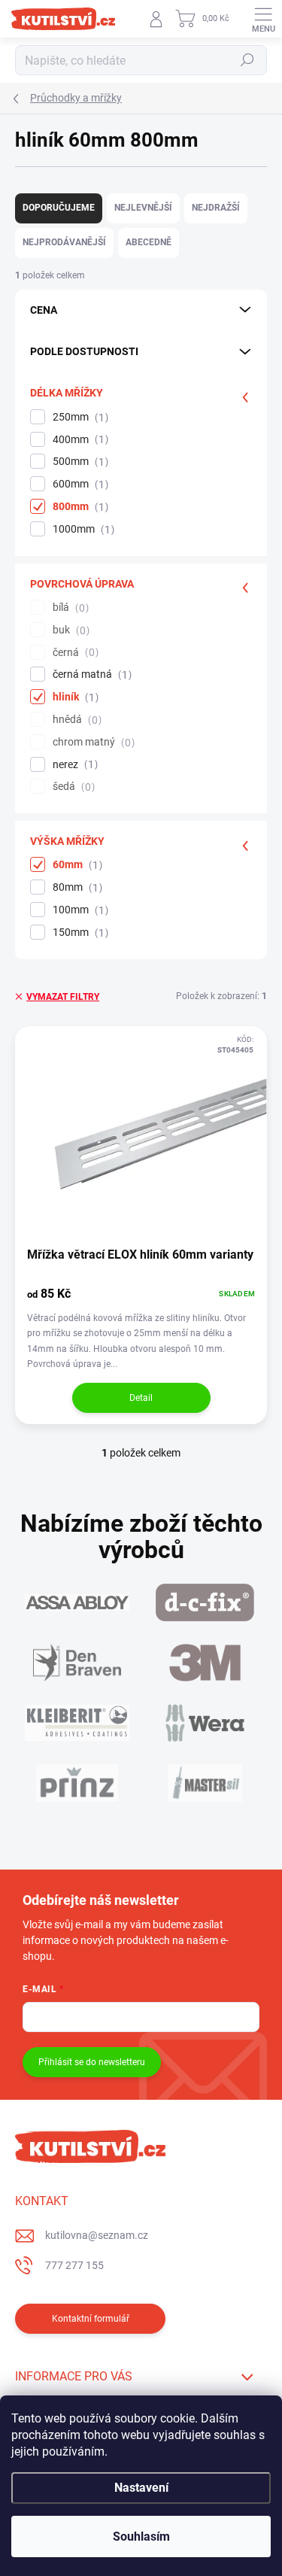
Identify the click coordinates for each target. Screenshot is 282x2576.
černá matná (90, 674)
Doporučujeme (59, 208)
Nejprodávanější (64, 242)
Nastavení (141, 2488)
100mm (79, 910)
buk (69, 630)
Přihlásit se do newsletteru (92, 2062)
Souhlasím (141, 2537)
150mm (79, 933)
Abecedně (149, 242)
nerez (73, 765)
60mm (76, 865)
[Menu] (263, 19)
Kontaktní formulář (91, 2319)
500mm (79, 462)
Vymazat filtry (63, 997)
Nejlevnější (143, 208)
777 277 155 (74, 2265)
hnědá (75, 720)
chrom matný (92, 742)
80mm (76, 887)
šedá (72, 787)
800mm (79, 507)
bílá (69, 608)
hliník (74, 697)
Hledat (247, 60)
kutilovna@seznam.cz (97, 2235)
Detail (141, 1398)
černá (74, 653)
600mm (79, 484)
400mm (79, 440)
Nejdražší (216, 208)
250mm (79, 417)
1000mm (82, 529)
